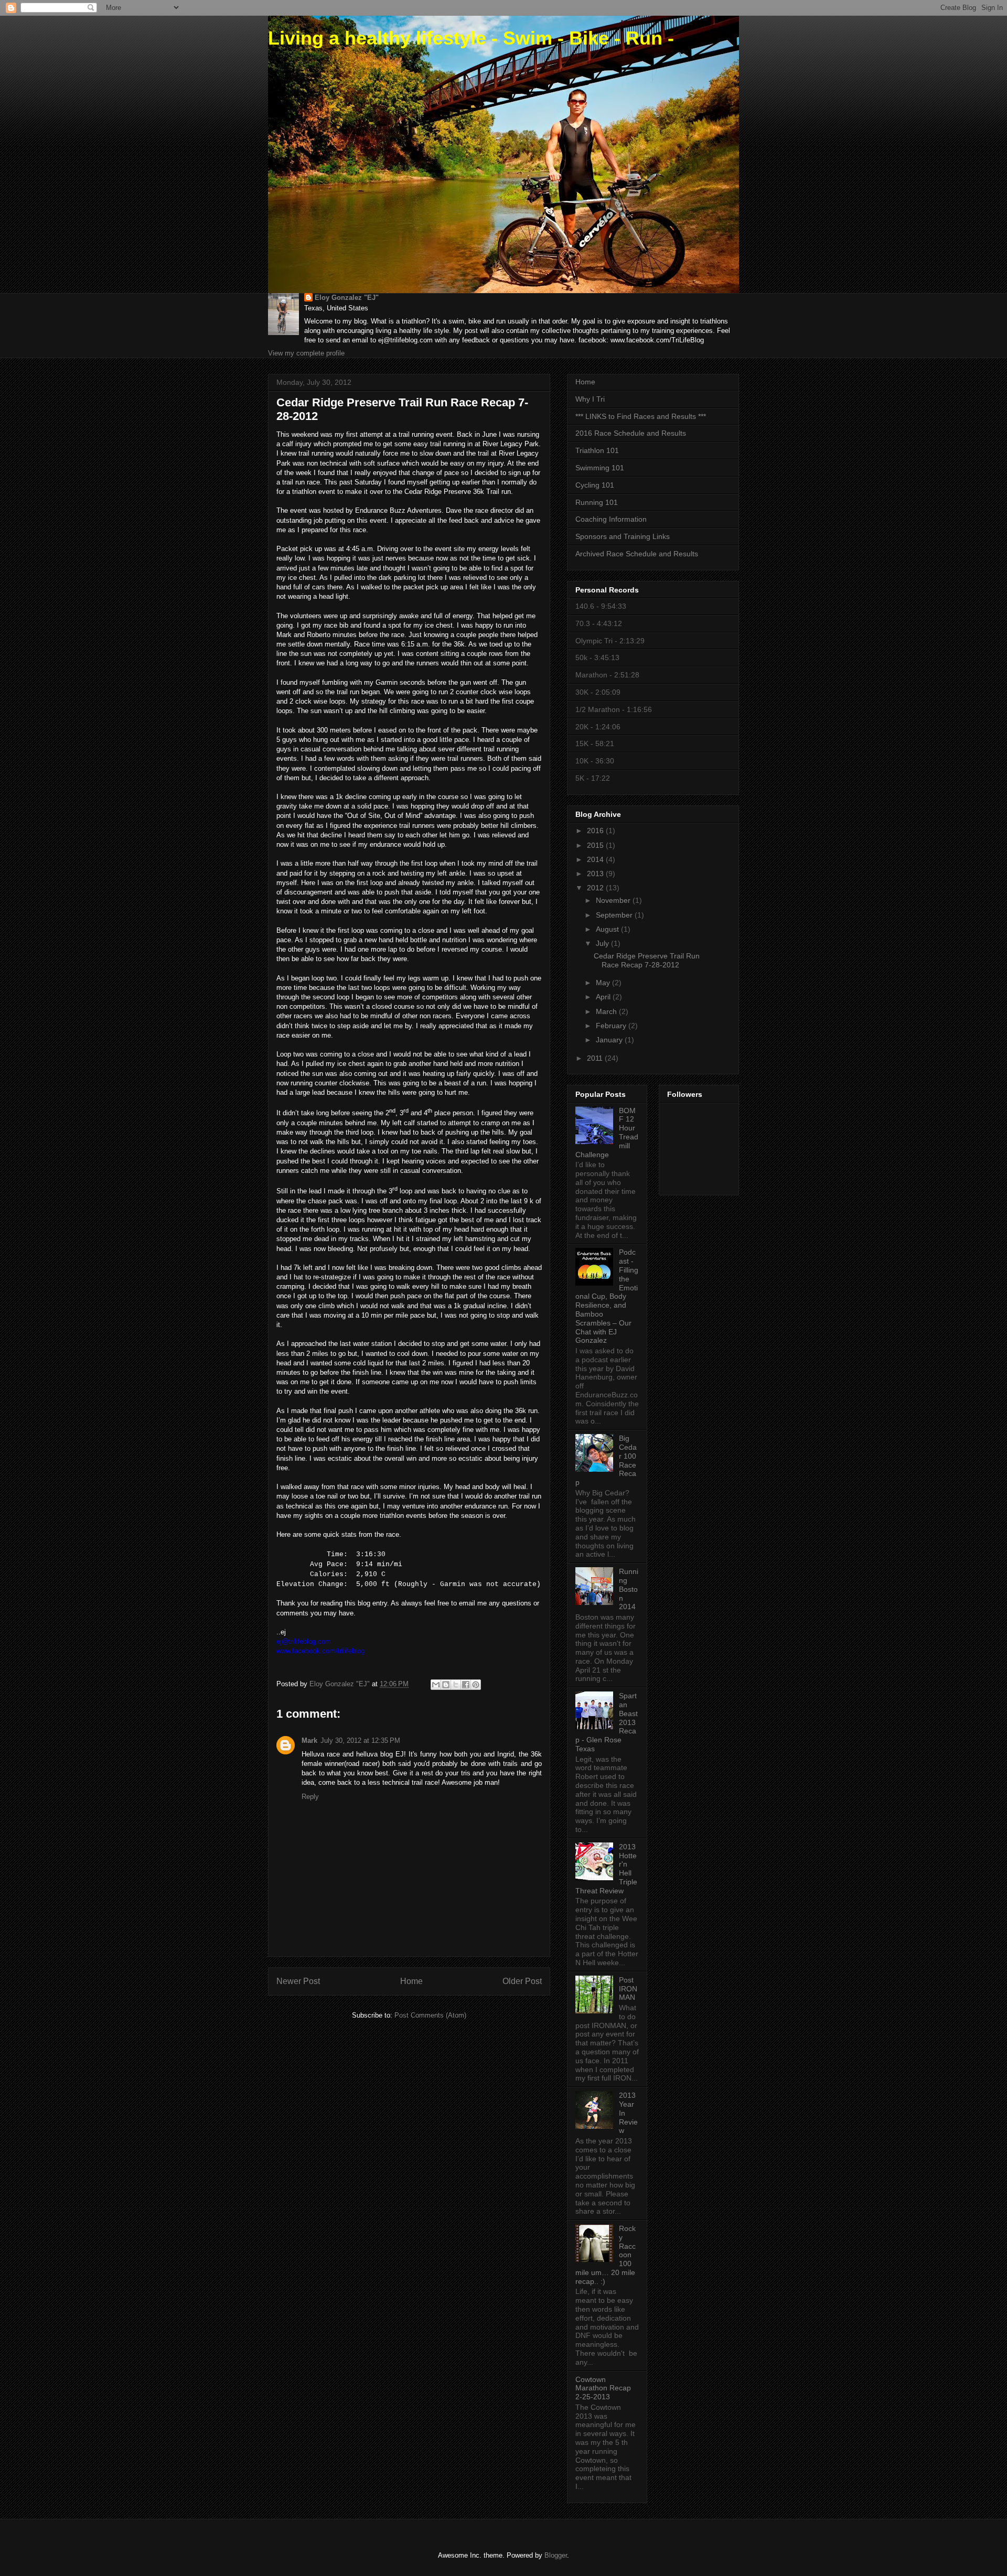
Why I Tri (590, 399)
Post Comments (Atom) (430, 2015)
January (610, 1040)
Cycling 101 (595, 485)
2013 (596, 874)
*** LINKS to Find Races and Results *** (641, 416)
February (612, 1026)
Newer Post (298, 1981)
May (604, 983)
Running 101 (597, 502)
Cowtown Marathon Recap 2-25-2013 (603, 2388)
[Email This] (436, 1685)
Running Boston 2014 (629, 1589)
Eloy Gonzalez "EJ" (347, 298)
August (608, 929)
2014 (596, 859)
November (614, 900)
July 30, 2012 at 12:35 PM (360, 1740)
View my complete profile (306, 353)
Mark (309, 1740)
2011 (596, 1058)
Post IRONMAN (628, 1989)
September (615, 915)
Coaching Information (611, 519)
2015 (596, 845)
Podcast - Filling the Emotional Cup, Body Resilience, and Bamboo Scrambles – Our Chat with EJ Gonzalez (607, 1296)
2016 (596, 831)
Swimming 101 (600, 468)
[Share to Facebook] (466, 1685)
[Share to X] (456, 1685)
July (603, 943)
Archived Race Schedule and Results (637, 554)
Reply (310, 1797)
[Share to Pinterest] (476, 1685)
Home (411, 1981)
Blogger (556, 2555)
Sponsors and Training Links (623, 536)
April (604, 997)
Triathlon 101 (597, 450)
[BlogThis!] (446, 1685)
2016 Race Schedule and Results (631, 433)
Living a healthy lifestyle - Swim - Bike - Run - (471, 38)
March (607, 1011)
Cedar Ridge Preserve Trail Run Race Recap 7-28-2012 (647, 960)
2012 (596, 888)
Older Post (522, 1981)
